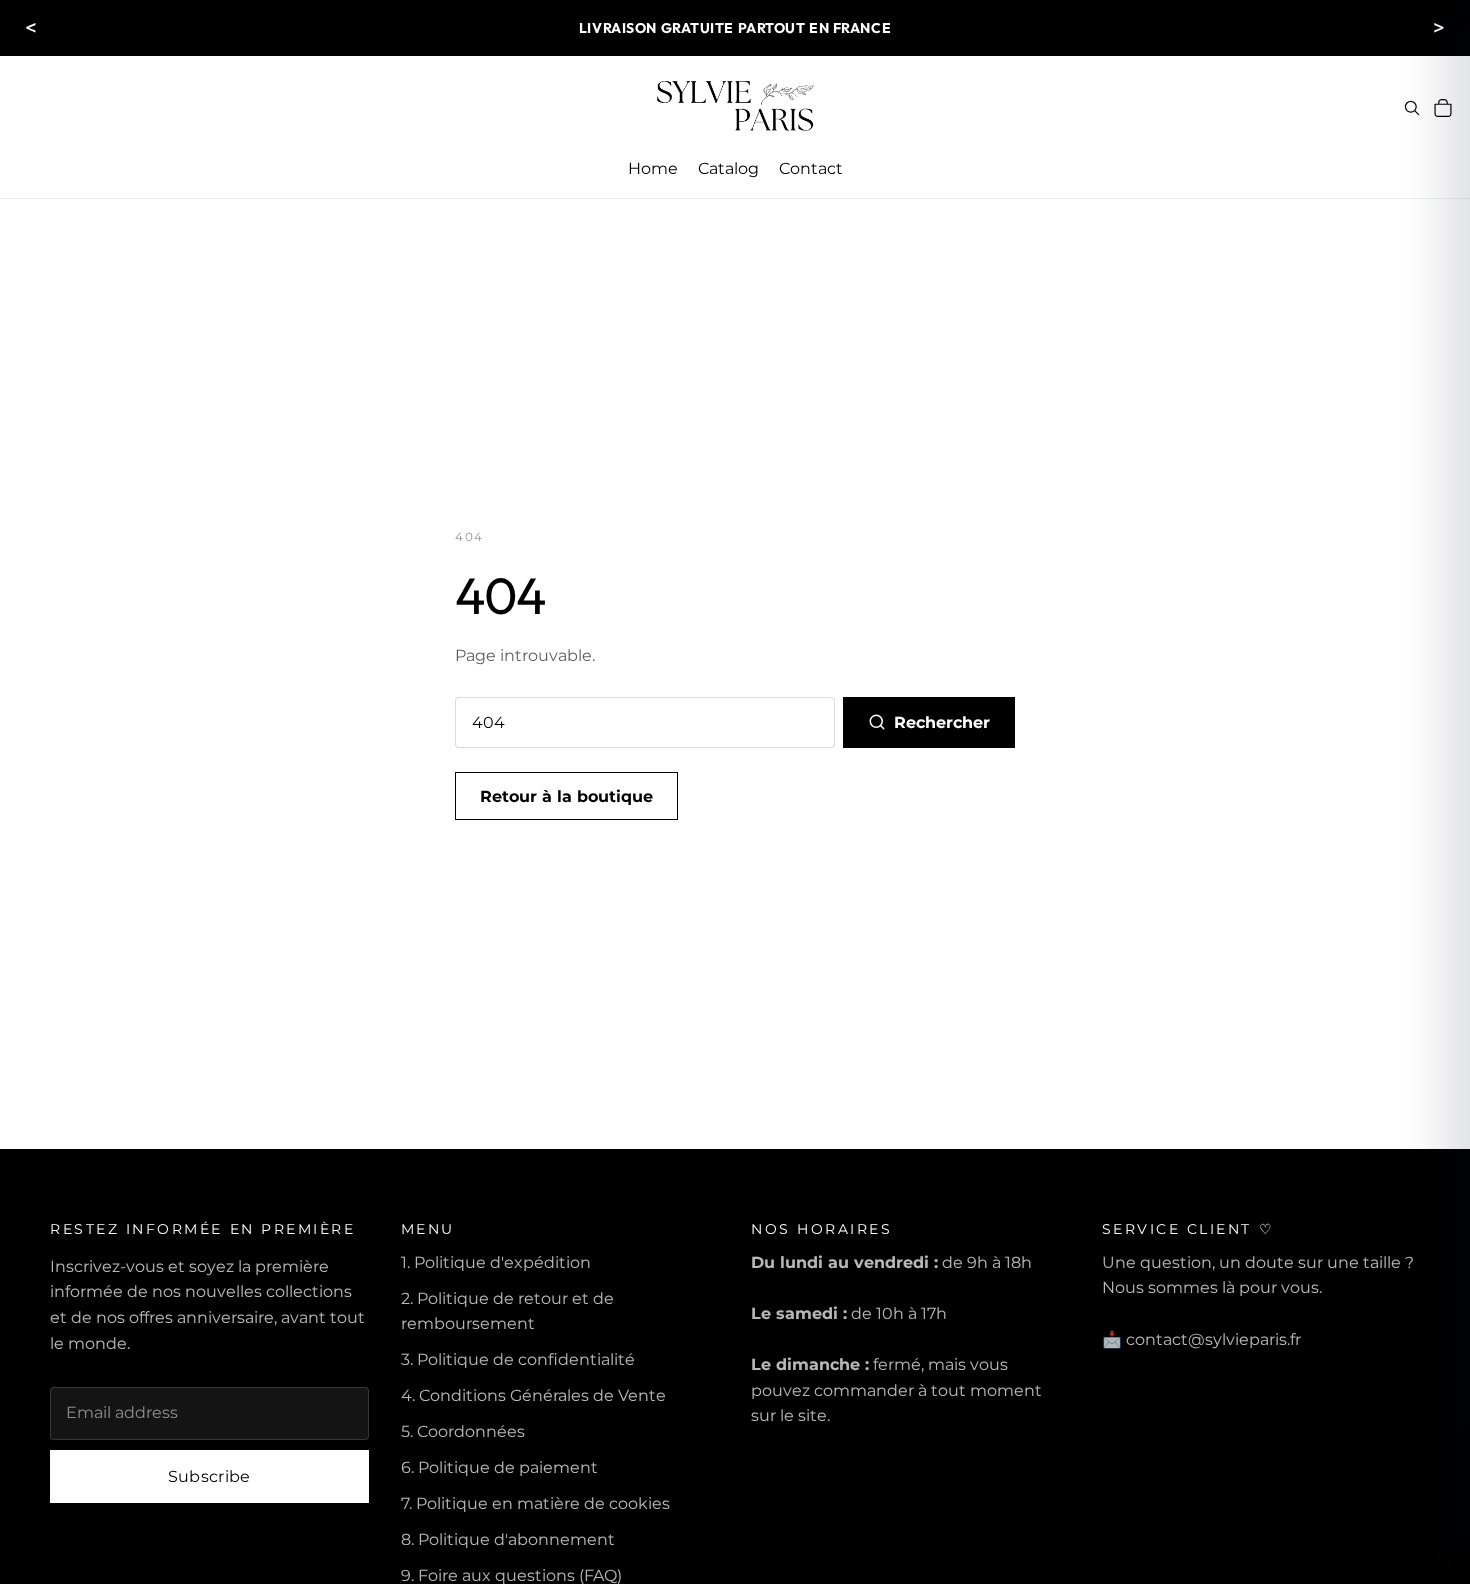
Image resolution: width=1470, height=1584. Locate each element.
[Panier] (1443, 108)
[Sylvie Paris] (735, 108)
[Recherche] (1412, 108)
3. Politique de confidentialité (518, 1359)
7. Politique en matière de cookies (535, 1503)
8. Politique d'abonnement (508, 1539)
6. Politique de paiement (499, 1467)
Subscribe (209, 1476)
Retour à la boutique (566, 796)
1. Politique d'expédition (496, 1262)
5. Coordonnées (463, 1431)
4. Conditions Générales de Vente (533, 1395)
